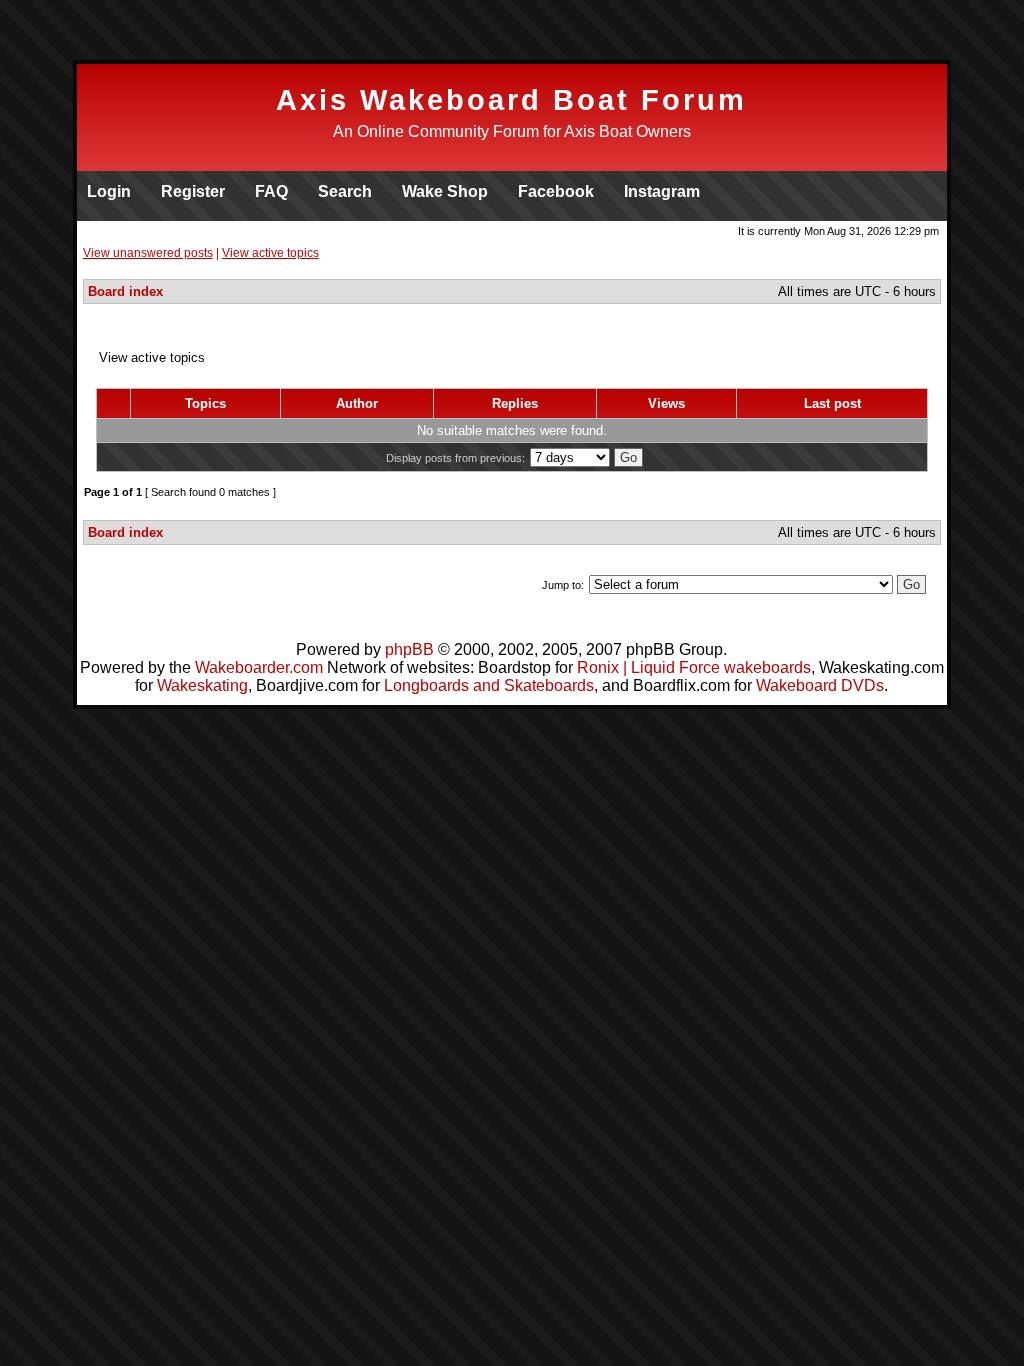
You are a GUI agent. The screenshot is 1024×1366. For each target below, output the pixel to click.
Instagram (662, 191)
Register (193, 191)
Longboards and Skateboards (489, 685)
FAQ (271, 191)
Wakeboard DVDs (820, 685)
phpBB (409, 649)
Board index (125, 291)
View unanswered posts (148, 253)
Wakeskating (202, 685)
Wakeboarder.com (259, 667)
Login (109, 191)
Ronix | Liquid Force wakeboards (694, 667)
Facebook (556, 191)
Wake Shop (445, 191)
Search (345, 191)
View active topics (270, 253)
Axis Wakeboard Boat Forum (511, 100)
